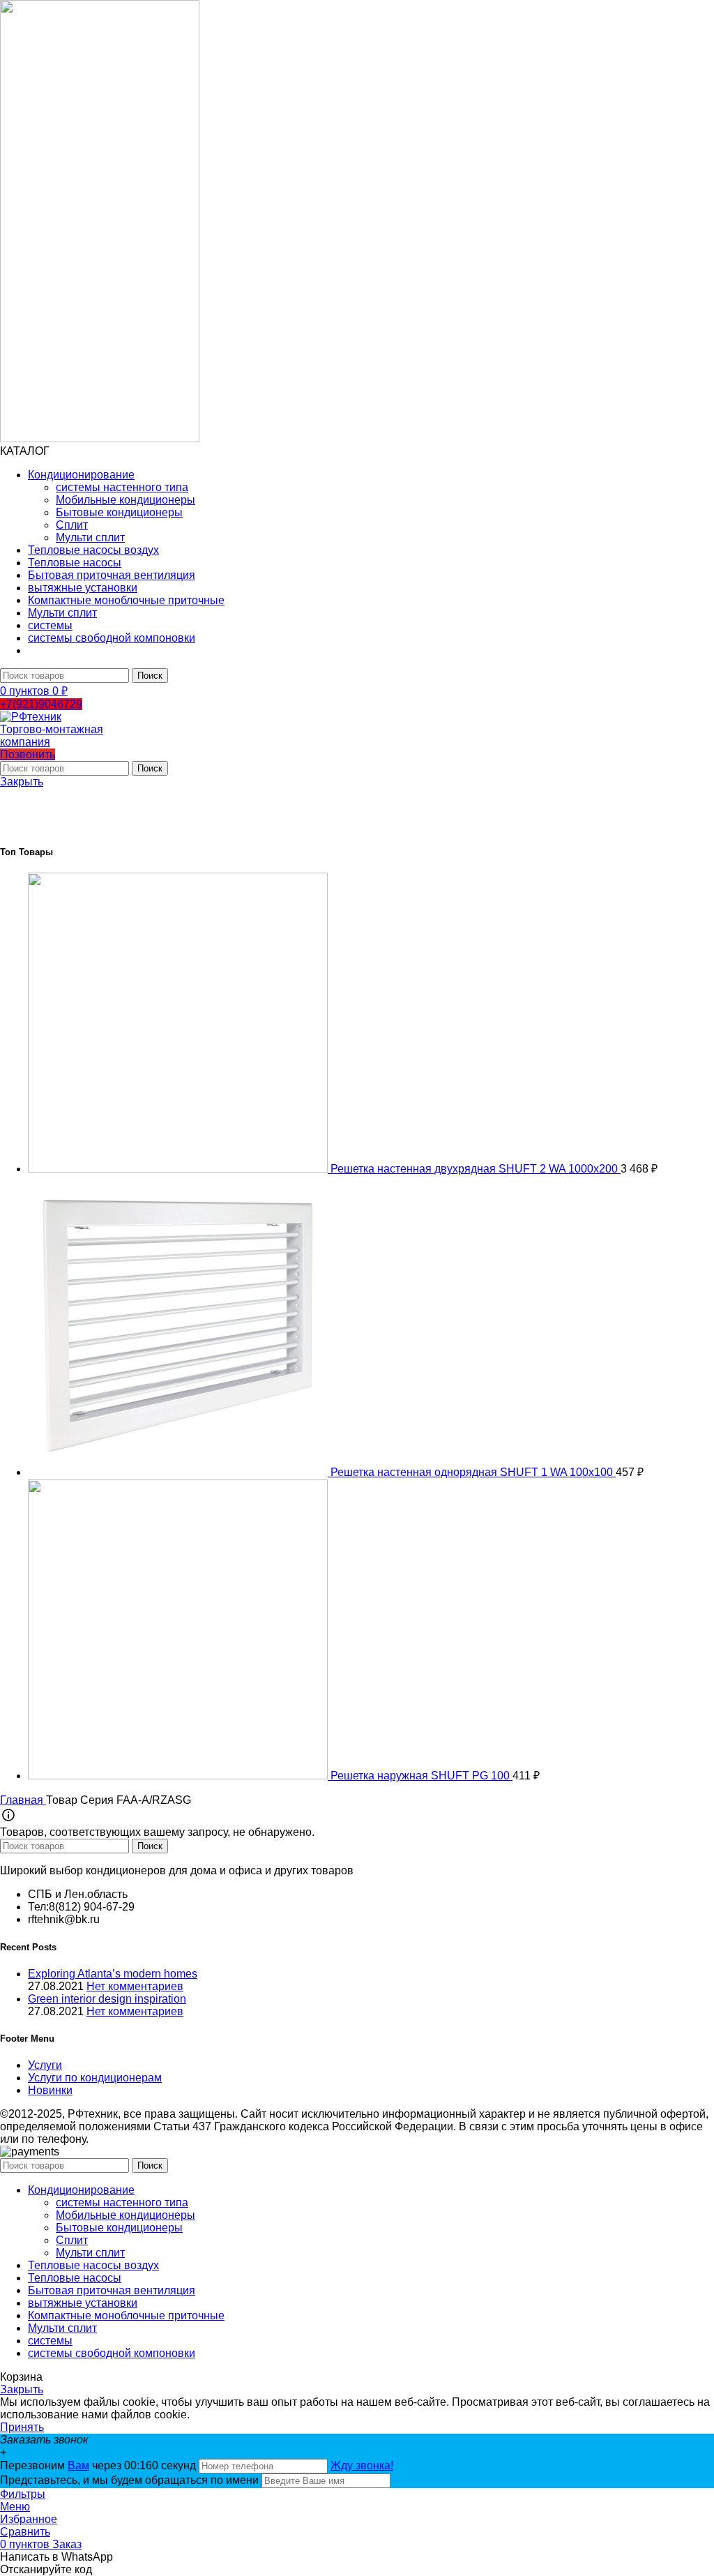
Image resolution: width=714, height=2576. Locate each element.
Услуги (45, 2065)
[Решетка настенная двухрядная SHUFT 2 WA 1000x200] (179, 1169)
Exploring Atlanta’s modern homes (113, 1974)
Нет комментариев (135, 1986)
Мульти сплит (90, 537)
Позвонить (28, 754)
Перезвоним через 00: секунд (99, 2465)
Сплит (72, 525)
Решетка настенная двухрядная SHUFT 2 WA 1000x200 (476, 1169)
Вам (78, 2465)
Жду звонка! (362, 2465)
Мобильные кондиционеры (126, 500)
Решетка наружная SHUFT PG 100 (421, 1776)
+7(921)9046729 (41, 704)
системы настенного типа (122, 487)
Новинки (50, 2090)
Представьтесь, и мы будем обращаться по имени (129, 2480)
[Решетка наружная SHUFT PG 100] (179, 1776)
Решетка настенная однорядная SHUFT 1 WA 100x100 (473, 1472)
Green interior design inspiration (107, 1999)
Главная (23, 1800)
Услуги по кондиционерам (95, 2078)
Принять (22, 2427)
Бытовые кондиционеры (119, 512)
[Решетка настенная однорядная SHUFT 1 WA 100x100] (179, 1472)
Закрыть (22, 782)
